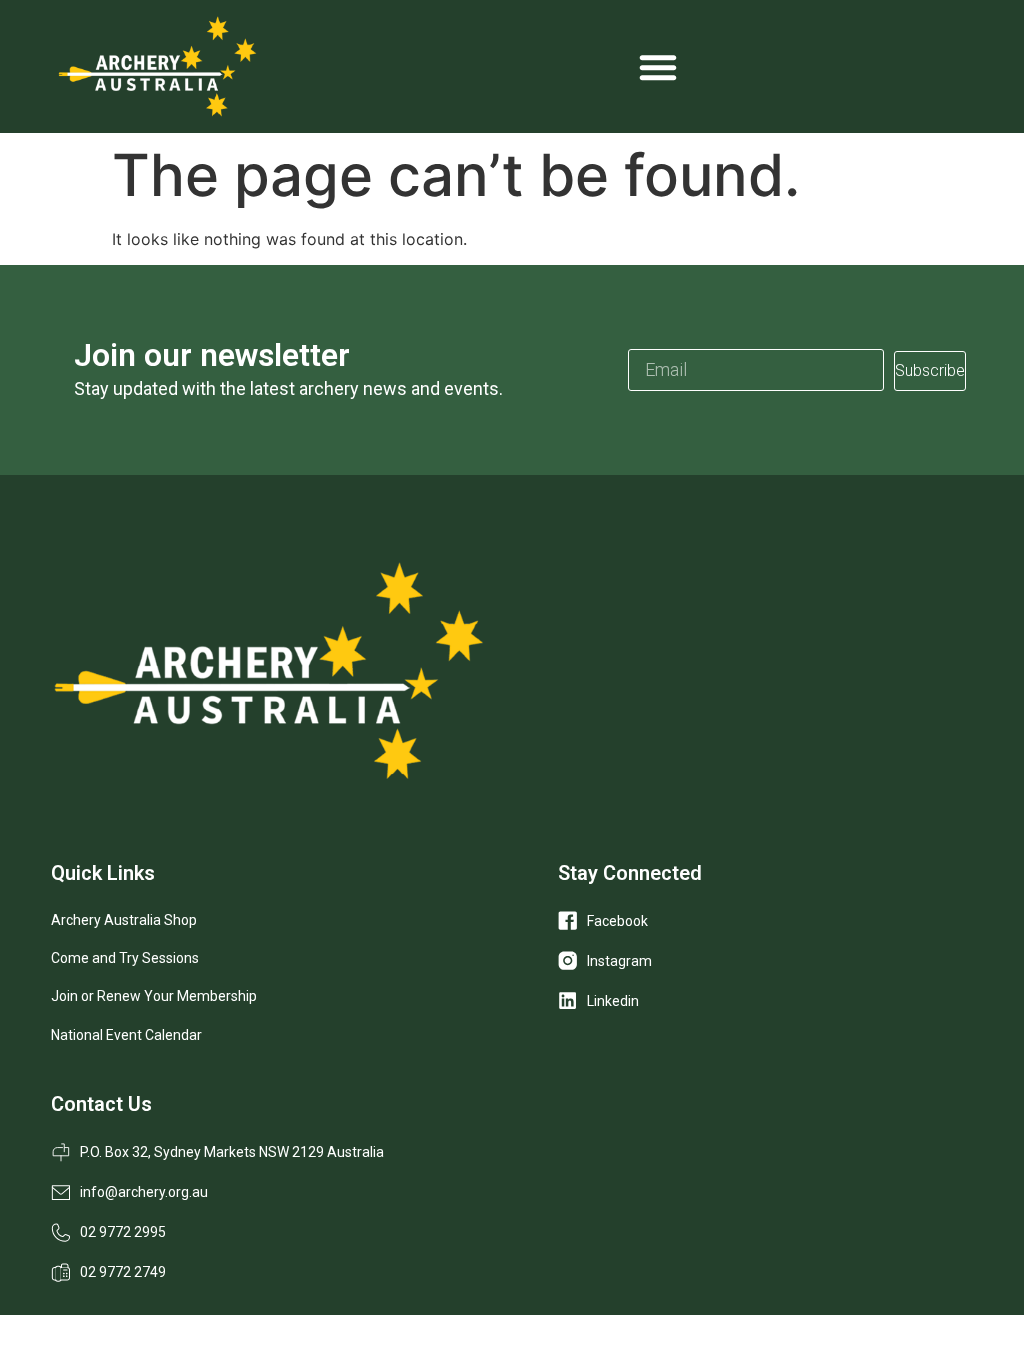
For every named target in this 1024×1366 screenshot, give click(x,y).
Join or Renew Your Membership (154, 996)
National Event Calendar (126, 1035)
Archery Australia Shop (124, 920)
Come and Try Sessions (125, 958)
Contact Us (101, 1104)
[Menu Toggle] (658, 67)
